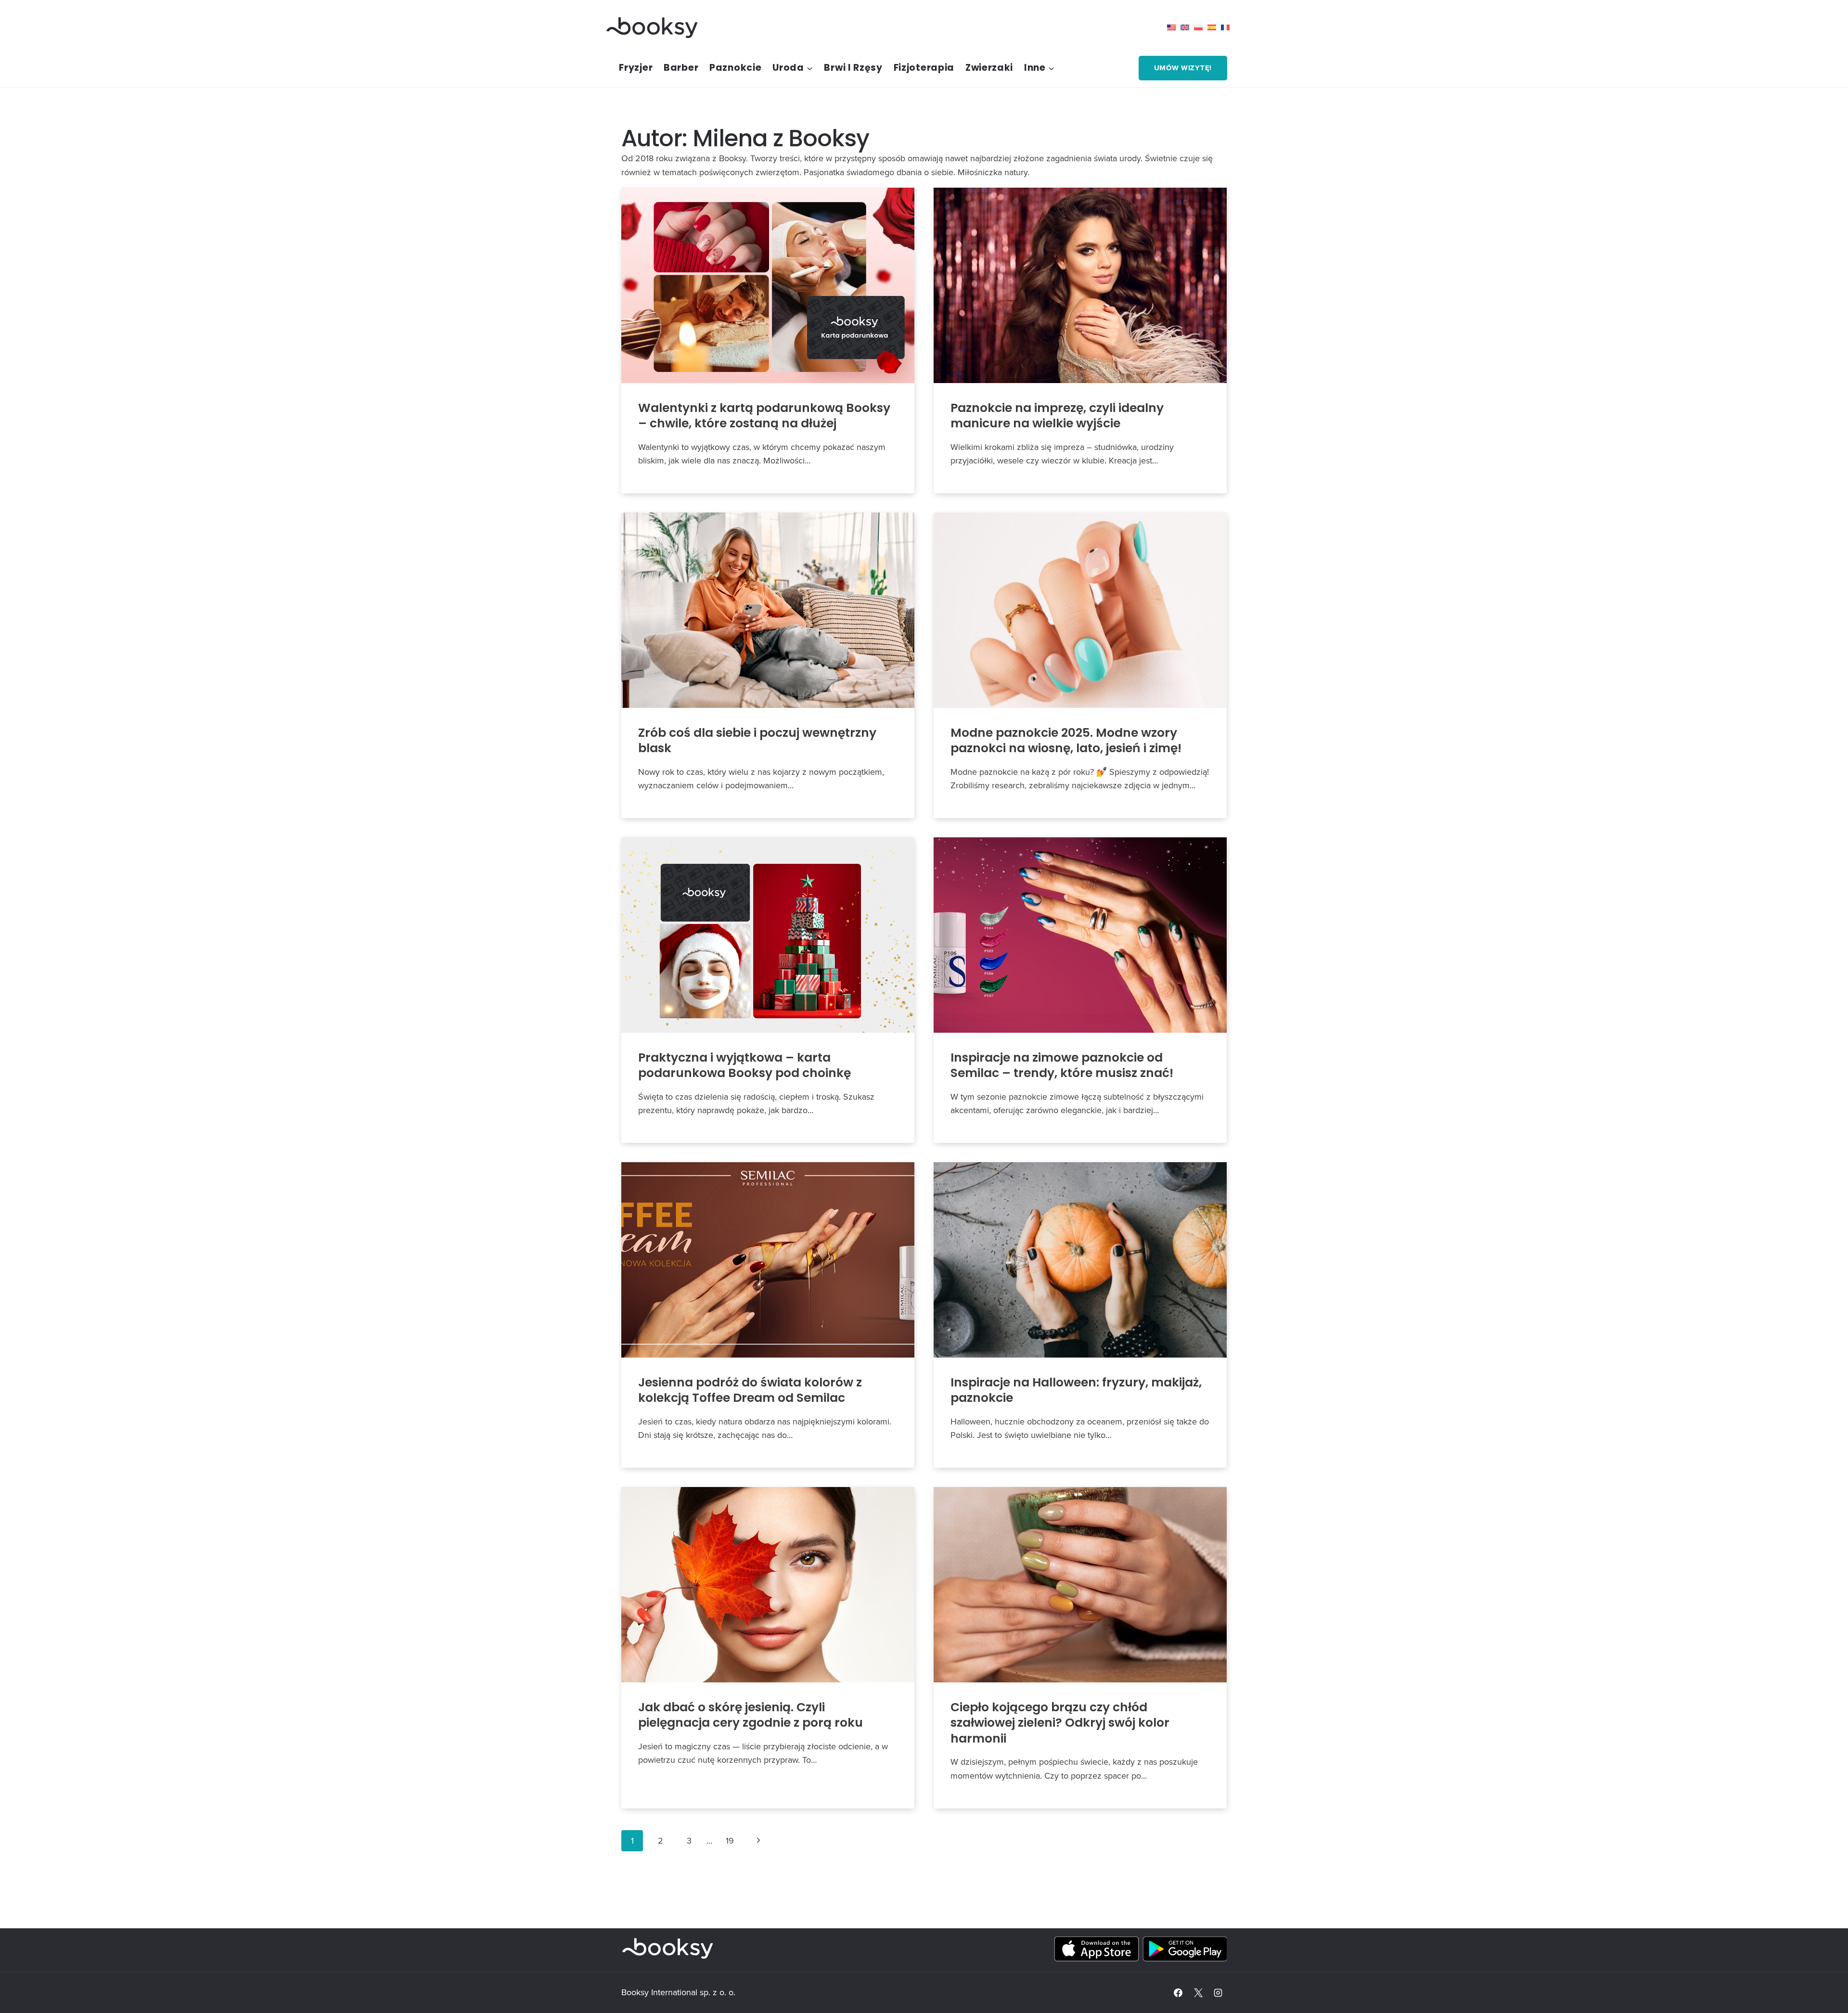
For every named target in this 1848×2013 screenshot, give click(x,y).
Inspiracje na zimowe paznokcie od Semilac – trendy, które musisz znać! (1062, 1065)
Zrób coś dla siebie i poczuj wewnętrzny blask (757, 741)
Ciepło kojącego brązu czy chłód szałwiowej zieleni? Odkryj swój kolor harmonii (1060, 1723)
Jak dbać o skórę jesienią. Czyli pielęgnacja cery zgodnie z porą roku (751, 1715)
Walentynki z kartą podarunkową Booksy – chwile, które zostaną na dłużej (764, 416)
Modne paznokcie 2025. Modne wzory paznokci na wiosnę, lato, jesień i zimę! (1066, 741)
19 (730, 1840)
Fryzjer (636, 68)
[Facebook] (1178, 1993)
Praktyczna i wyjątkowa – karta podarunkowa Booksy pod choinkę (744, 1065)
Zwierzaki (989, 68)
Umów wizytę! (1183, 68)
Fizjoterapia (924, 68)
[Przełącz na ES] (1214, 27)
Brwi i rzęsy (853, 68)
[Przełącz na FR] (1228, 27)
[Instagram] (1218, 1993)
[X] (1198, 1993)
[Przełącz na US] (1174, 27)
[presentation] (768, 285)
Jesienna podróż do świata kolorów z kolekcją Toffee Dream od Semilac (750, 1390)
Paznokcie (735, 68)
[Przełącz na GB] (1187, 27)
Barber (681, 68)
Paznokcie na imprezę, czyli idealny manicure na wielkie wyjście (1057, 416)
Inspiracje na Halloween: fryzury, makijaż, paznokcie (1076, 1390)
